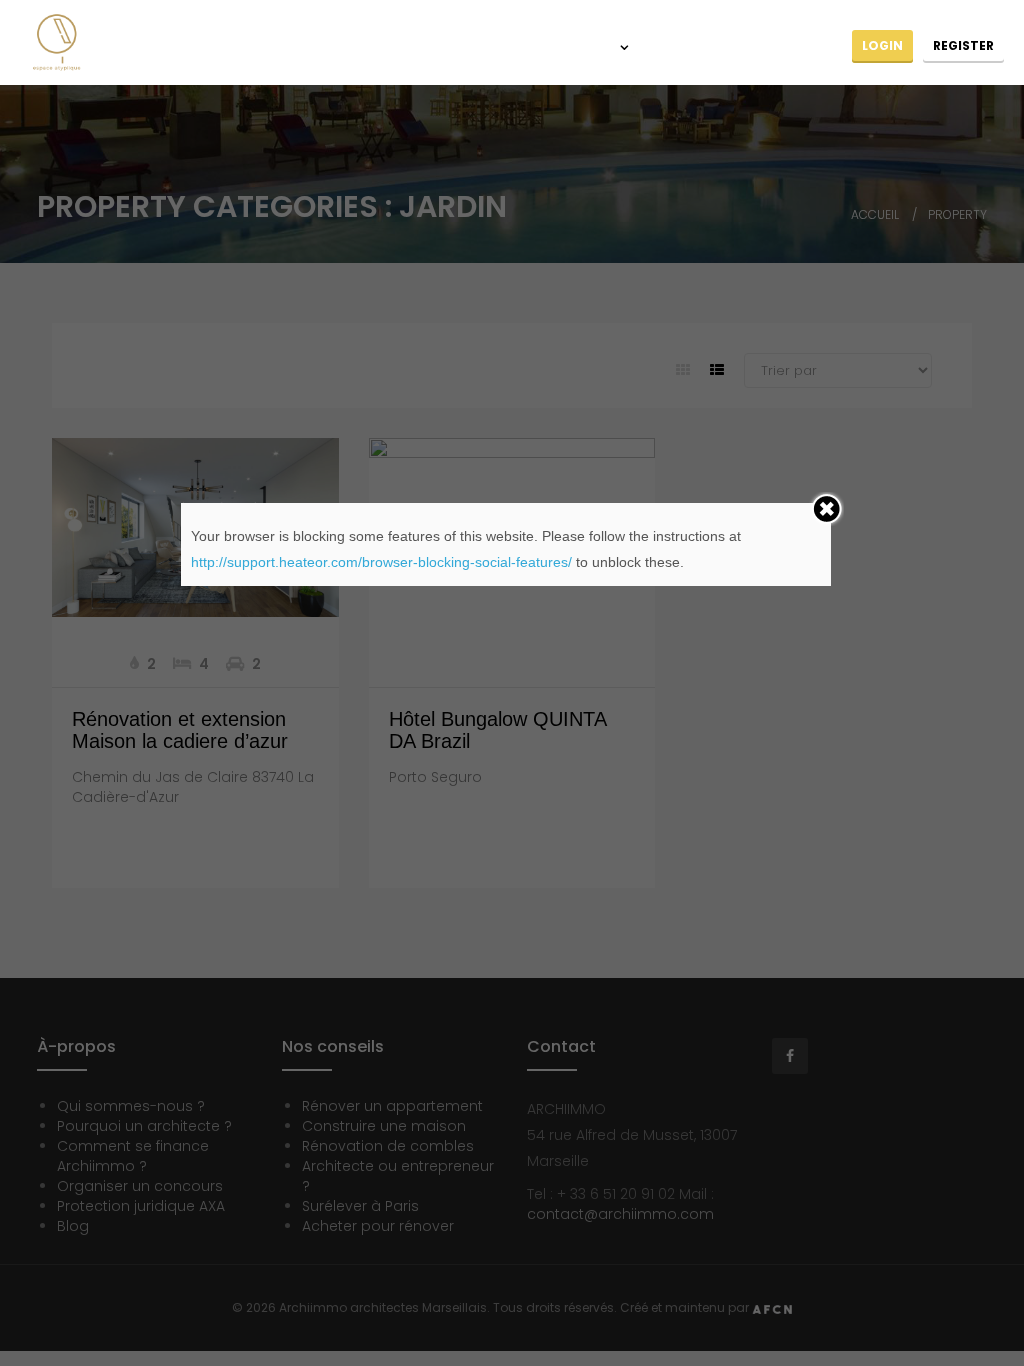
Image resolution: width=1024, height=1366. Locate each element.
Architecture (479, 47)
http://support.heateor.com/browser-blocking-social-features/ (381, 562)
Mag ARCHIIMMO (699, 47)
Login (882, 45)
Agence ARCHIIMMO (348, 47)
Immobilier (581, 47)
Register (963, 45)
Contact (805, 47)
